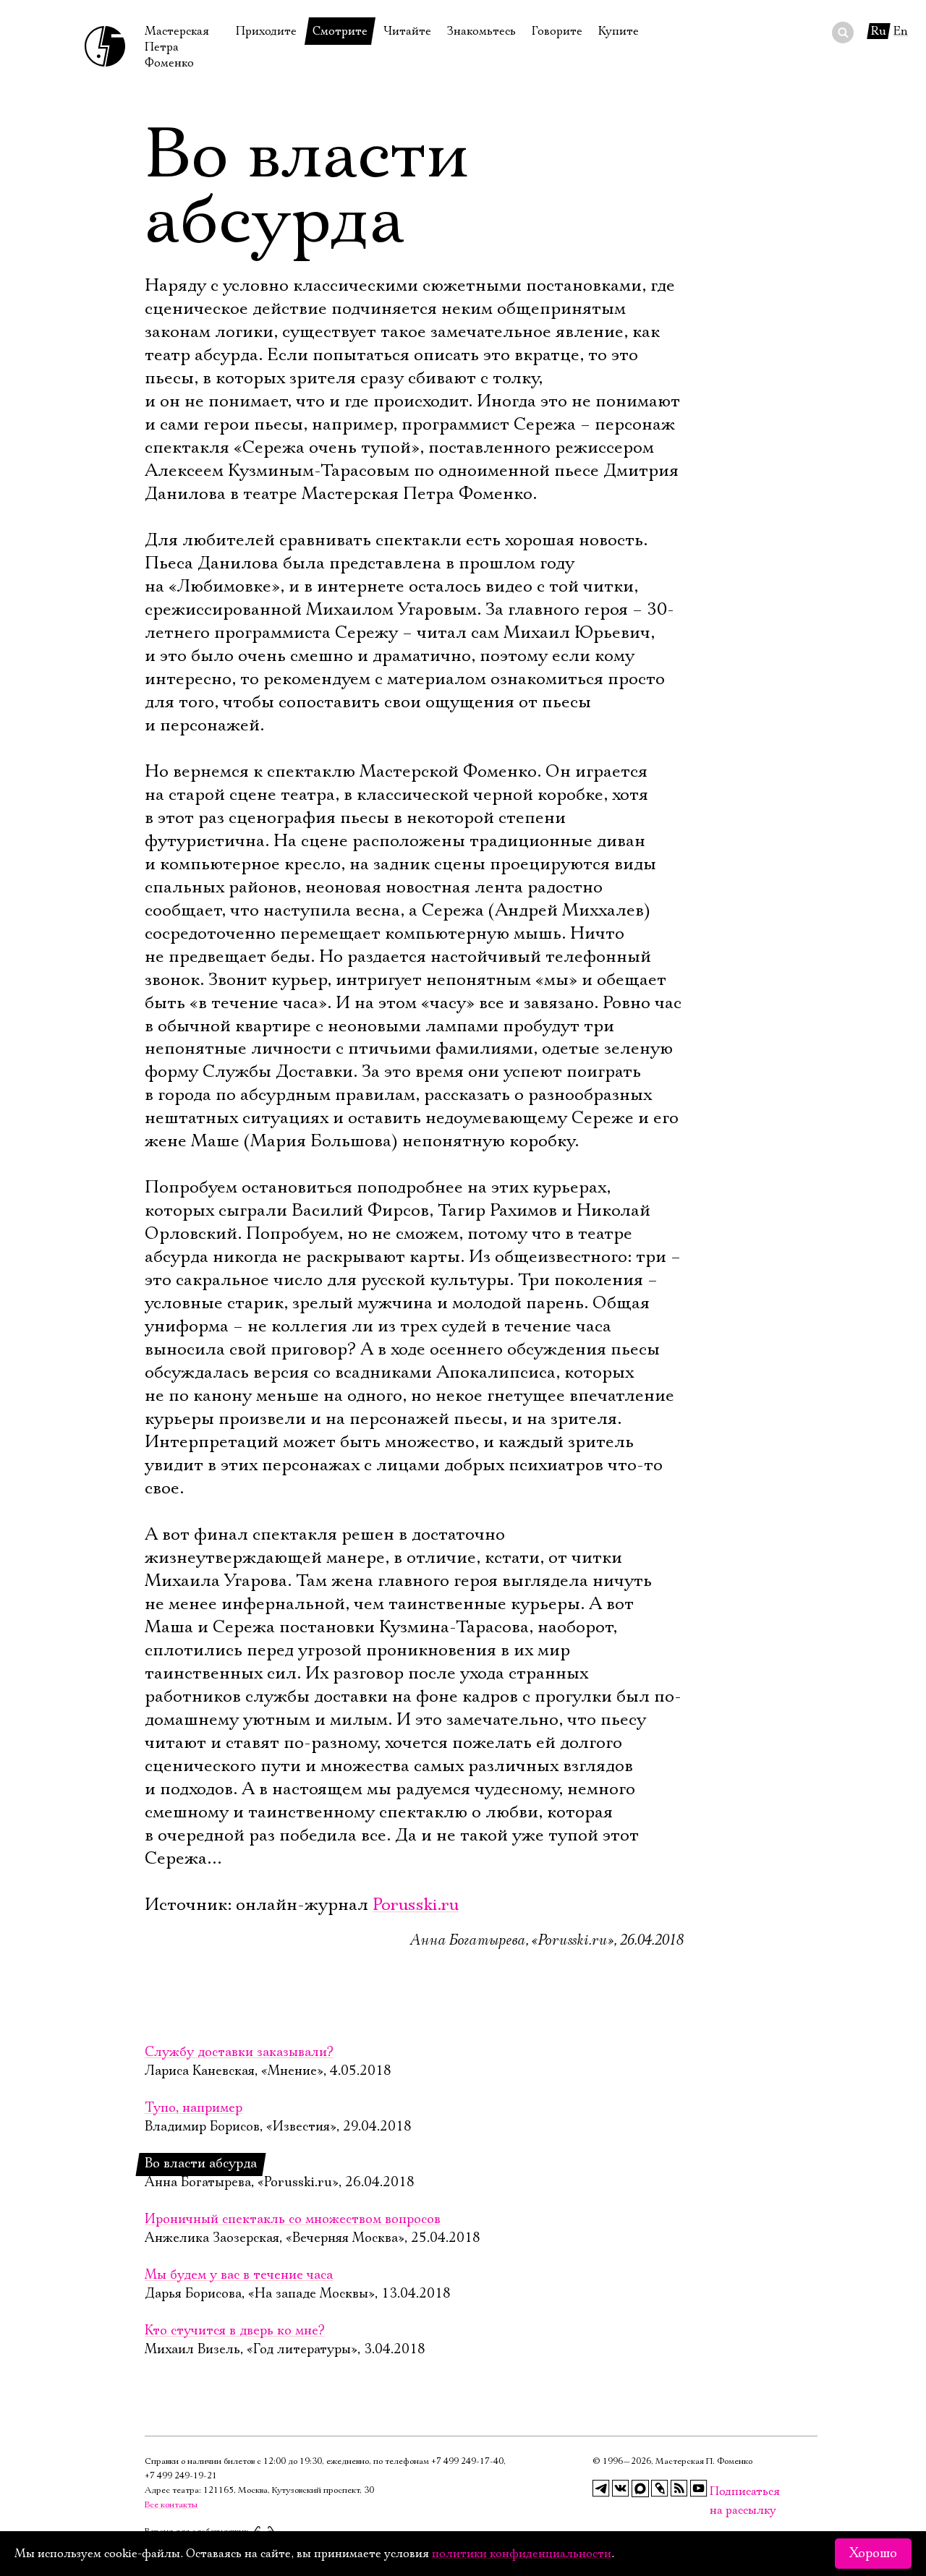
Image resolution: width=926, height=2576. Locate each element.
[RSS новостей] (679, 2488)
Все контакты (171, 2505)
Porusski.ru (416, 1905)
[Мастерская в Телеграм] (601, 2488)
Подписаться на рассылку (718, 2492)
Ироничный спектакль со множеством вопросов (293, 2219)
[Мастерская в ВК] (621, 2488)
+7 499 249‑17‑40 (467, 2461)
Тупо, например (194, 2108)
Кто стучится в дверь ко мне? (235, 2331)
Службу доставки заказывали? (239, 2052)
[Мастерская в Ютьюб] (699, 2488)
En (901, 31)
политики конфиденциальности (522, 2554)
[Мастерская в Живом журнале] (660, 2488)
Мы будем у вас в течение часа (239, 2275)
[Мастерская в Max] (640, 2488)
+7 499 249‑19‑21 (181, 2476)
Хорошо (873, 2554)
